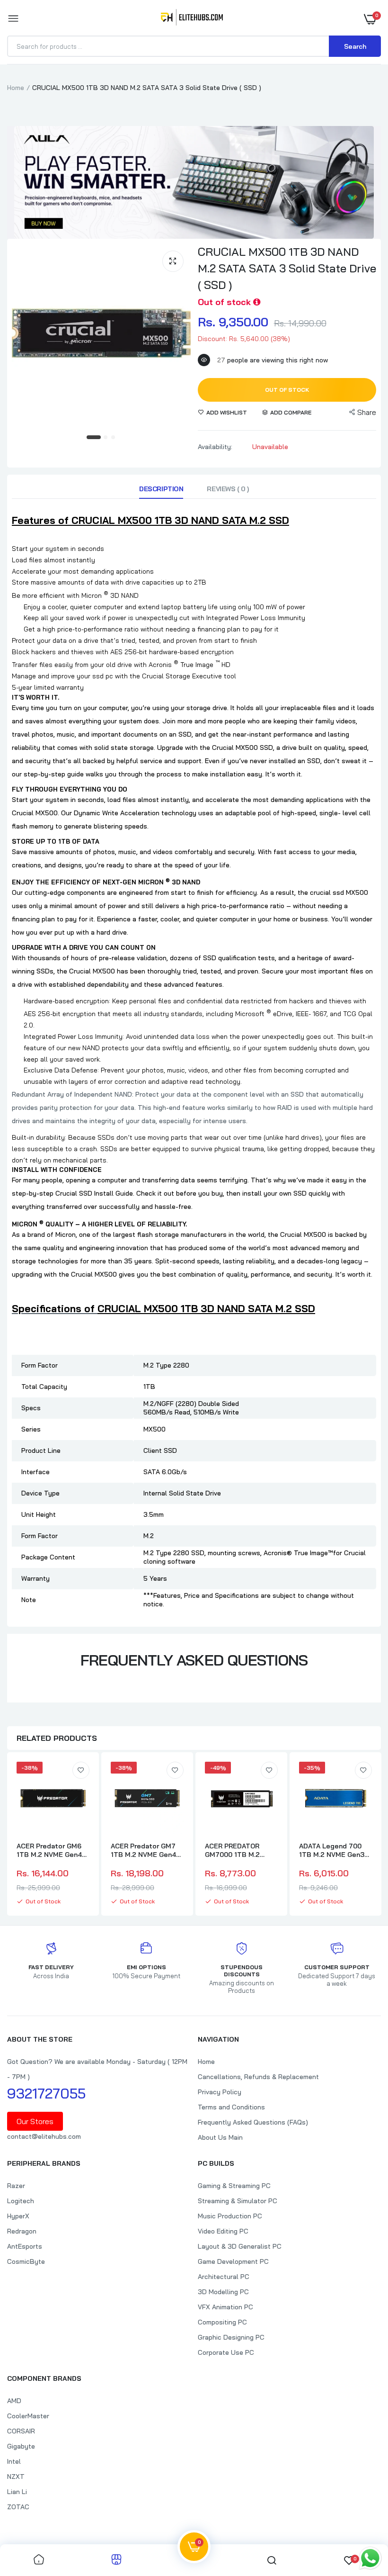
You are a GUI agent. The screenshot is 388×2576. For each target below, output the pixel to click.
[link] (81, 1770)
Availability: (215, 447)
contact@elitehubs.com (44, 2136)
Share (367, 412)
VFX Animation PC (225, 2307)
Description (161, 489)
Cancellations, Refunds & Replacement (258, 2077)
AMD (14, 2401)
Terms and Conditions (231, 2107)
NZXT (16, 2477)
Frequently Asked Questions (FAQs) (253, 2122)
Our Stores (35, 2121)
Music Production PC (230, 2216)
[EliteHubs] (192, 19)
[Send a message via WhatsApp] (370, 2558)
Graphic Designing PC (231, 2337)
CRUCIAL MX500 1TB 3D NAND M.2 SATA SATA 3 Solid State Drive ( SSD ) (287, 268)
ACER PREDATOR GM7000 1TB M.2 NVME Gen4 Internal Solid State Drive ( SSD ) (237, 1850)
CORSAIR (21, 2431)
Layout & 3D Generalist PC (240, 2246)
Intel (14, 2461)
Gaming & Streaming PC (234, 2186)
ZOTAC (18, 2507)
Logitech (21, 2201)
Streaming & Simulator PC (238, 2201)
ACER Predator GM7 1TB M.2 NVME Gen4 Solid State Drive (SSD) (143, 1850)
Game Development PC (233, 2261)
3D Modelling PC (223, 2292)
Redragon (22, 2231)
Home (16, 88)
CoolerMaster (28, 2416)
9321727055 (46, 2093)
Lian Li (17, 2492)
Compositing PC (222, 2322)
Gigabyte (21, 2446)
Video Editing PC (223, 2231)
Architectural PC (224, 2277)
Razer (16, 2186)
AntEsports (25, 2246)
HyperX (18, 2216)
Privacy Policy (220, 2092)
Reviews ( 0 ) (228, 489)
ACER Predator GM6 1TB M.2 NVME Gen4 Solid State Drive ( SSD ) (49, 1850)
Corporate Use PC (226, 2352)
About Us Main (220, 2137)
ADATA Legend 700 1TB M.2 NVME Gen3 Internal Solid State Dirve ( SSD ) (332, 1850)
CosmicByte (26, 2261)
